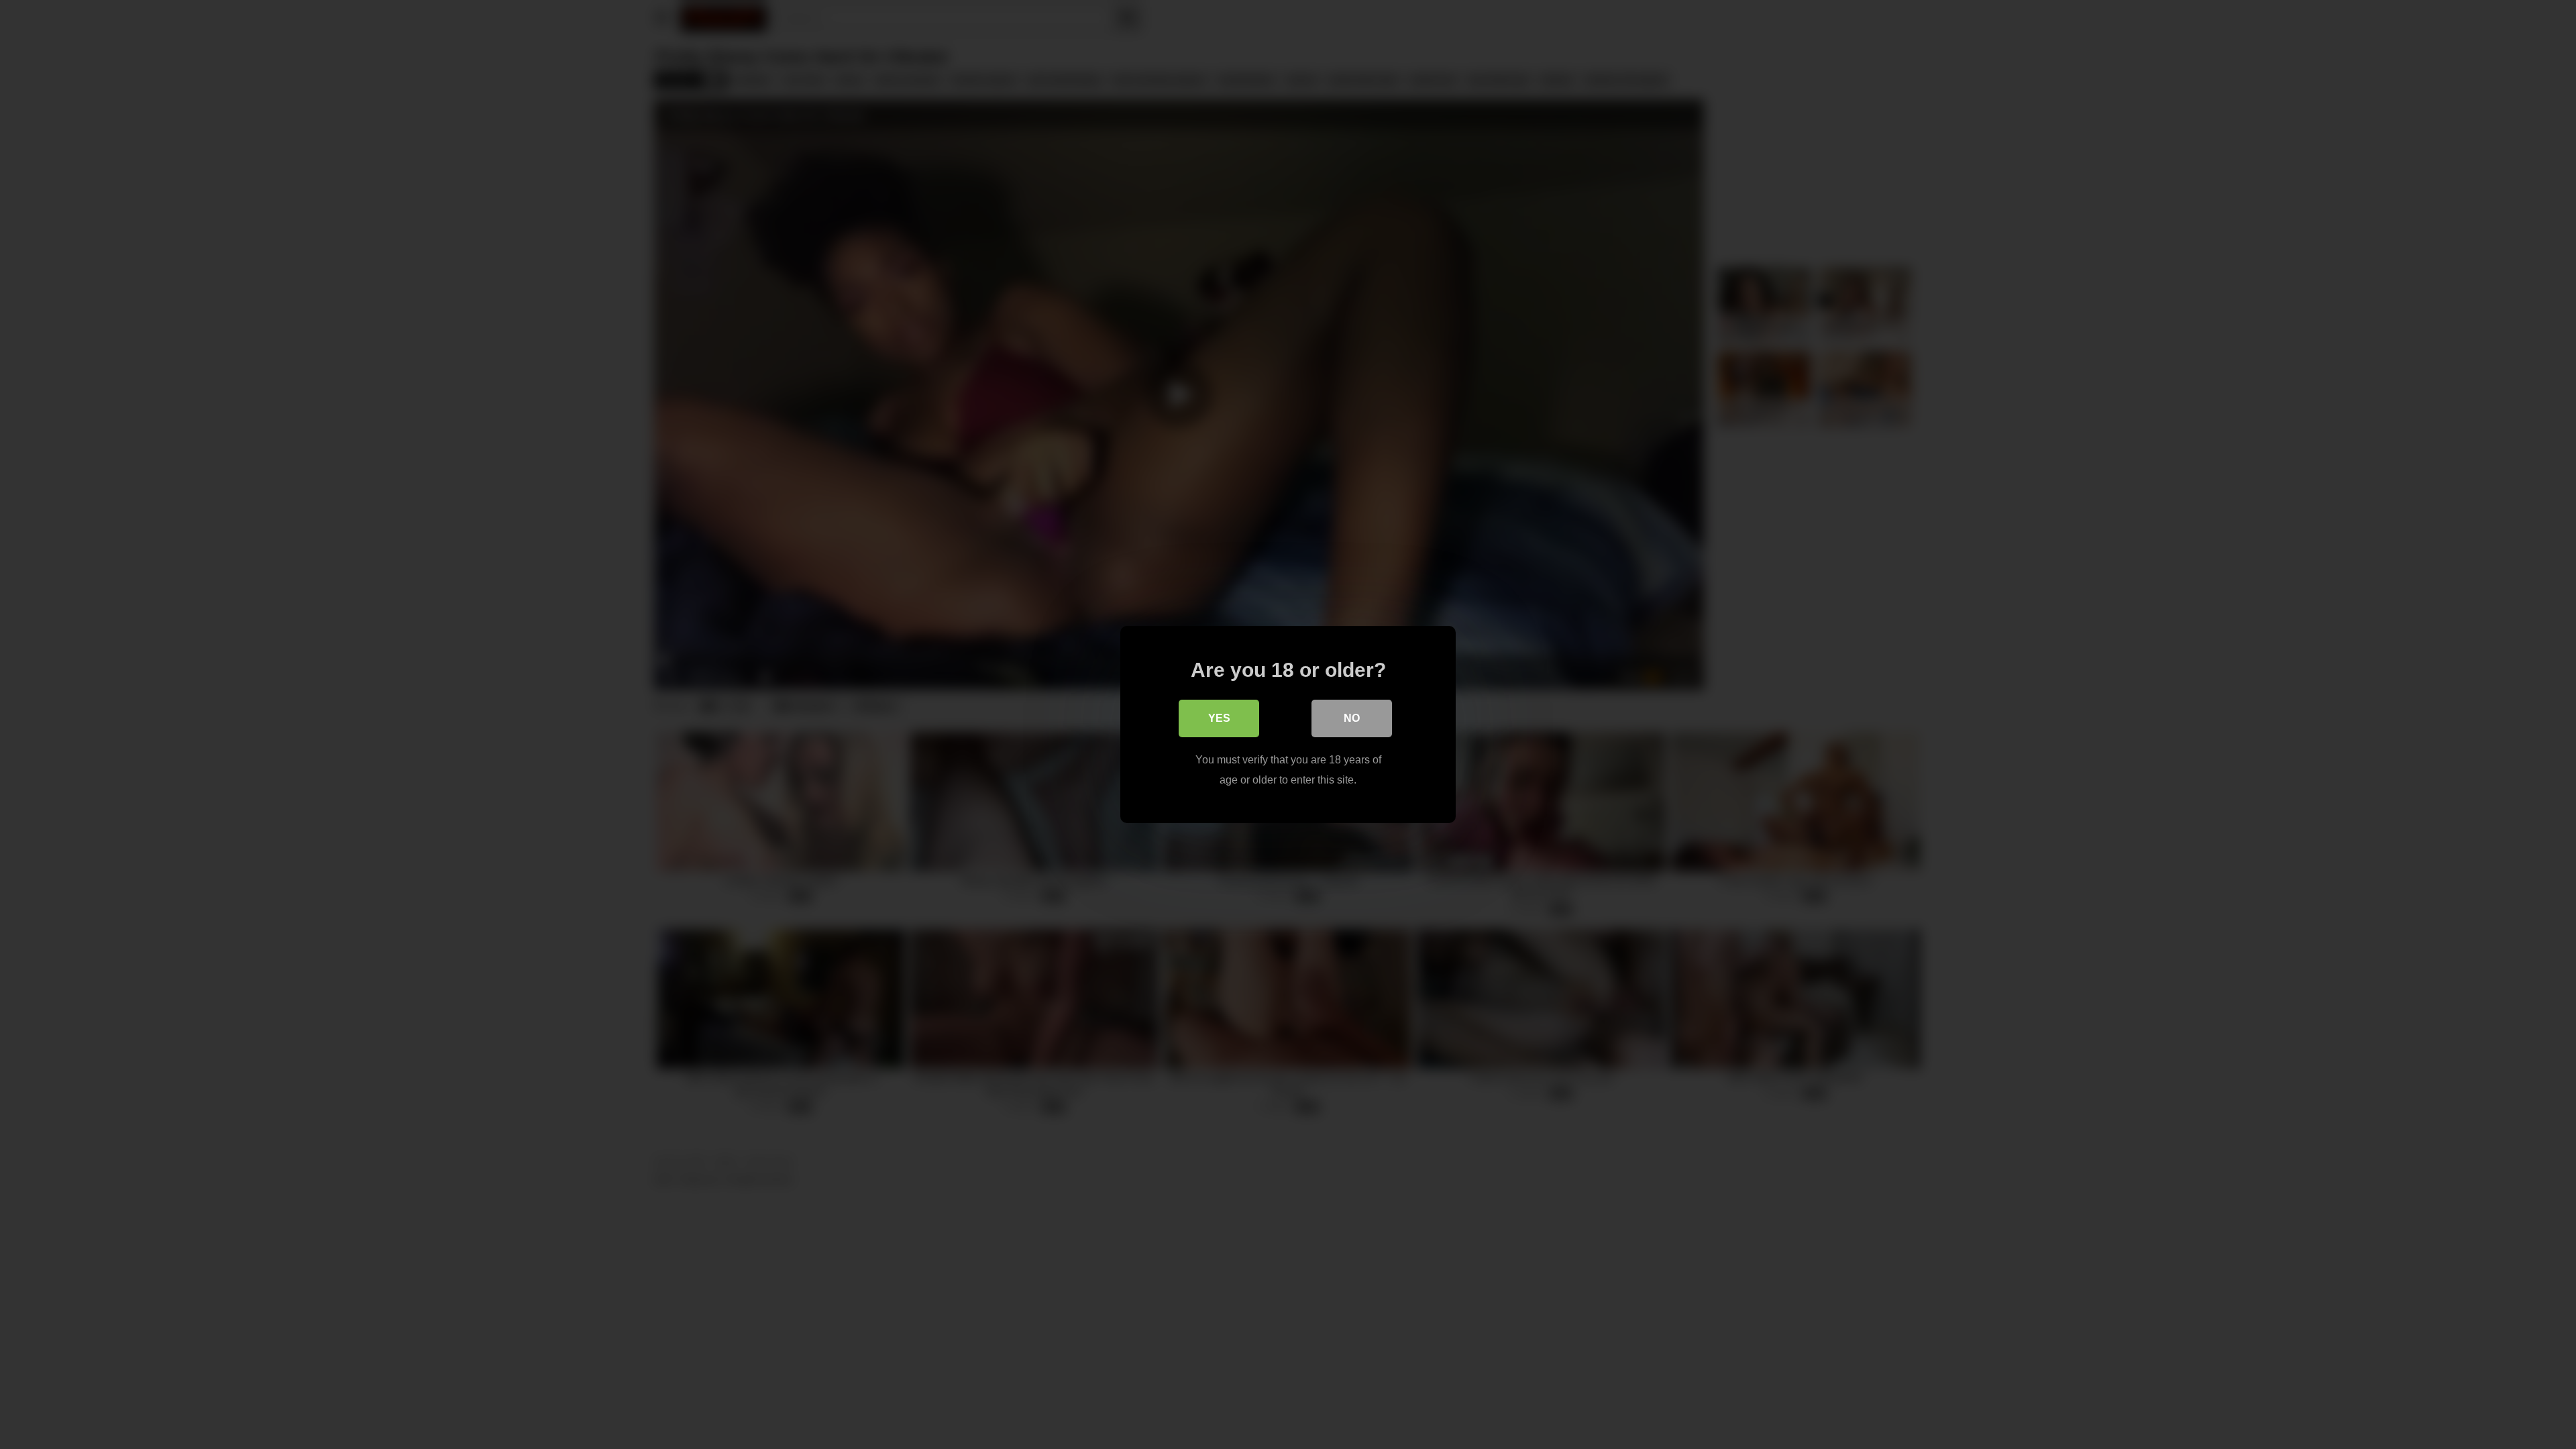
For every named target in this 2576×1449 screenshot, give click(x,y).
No (1352, 718)
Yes (1219, 718)
